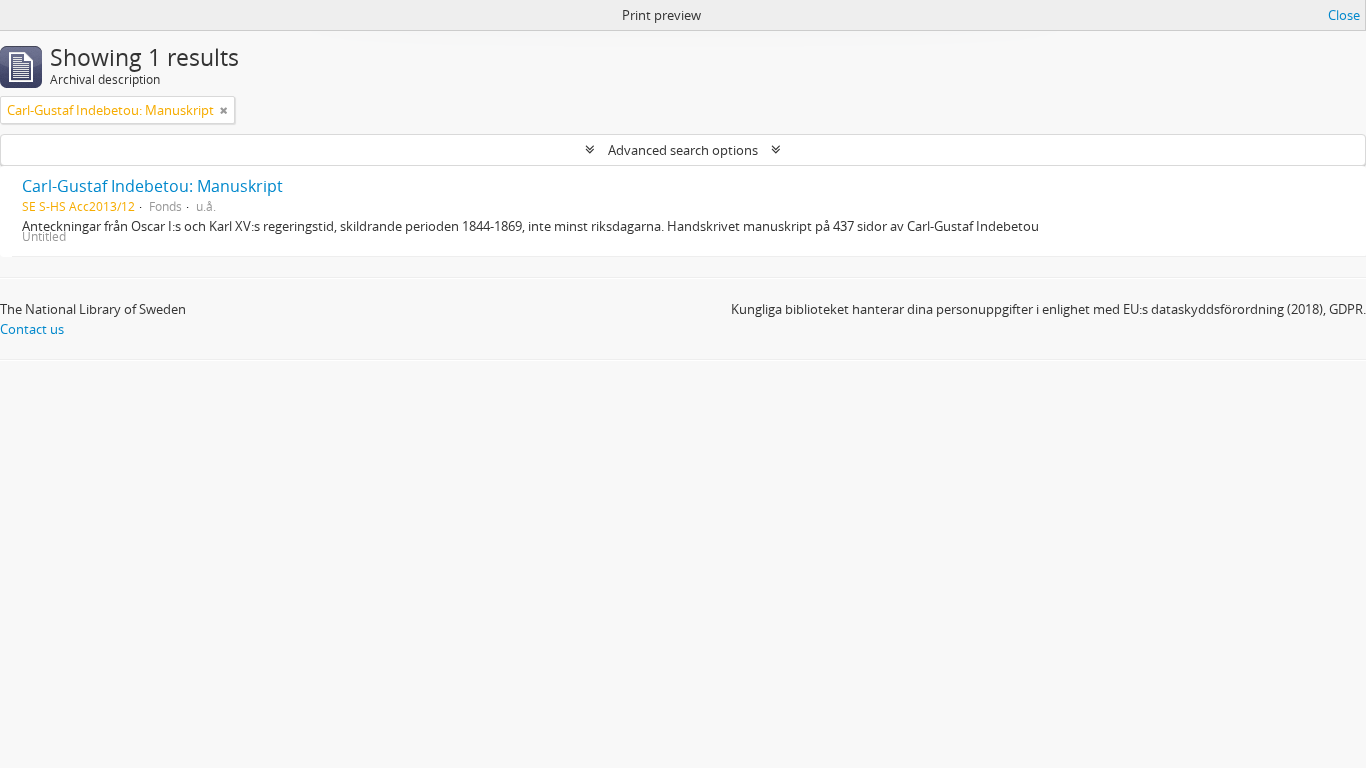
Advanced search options (683, 150)
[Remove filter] (224, 110)
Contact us (32, 329)
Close (1344, 15)
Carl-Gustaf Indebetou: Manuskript (152, 186)
